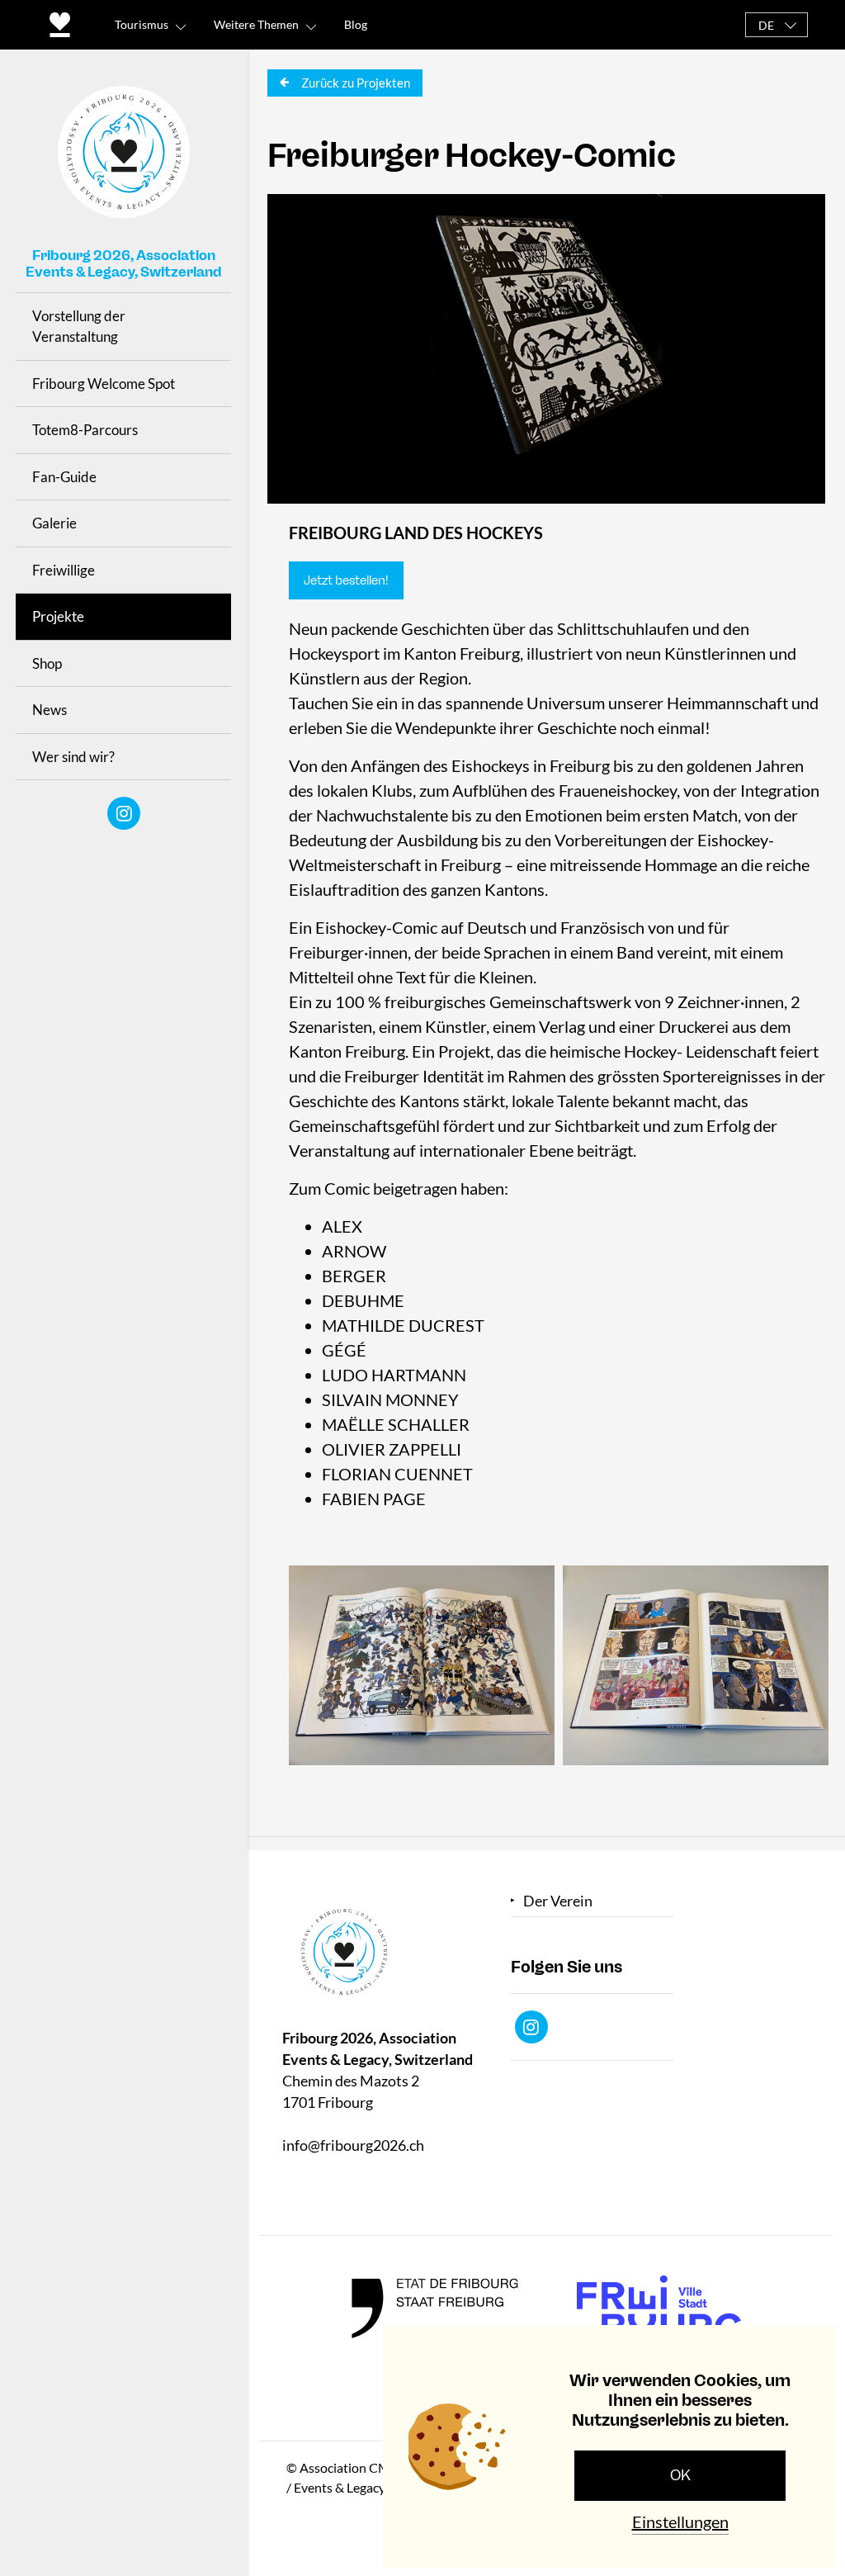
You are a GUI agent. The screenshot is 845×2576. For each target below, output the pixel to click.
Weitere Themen (256, 24)
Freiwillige (64, 570)
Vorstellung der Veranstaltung (79, 327)
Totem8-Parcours (85, 430)
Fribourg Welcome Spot (104, 384)
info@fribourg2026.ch (353, 2145)
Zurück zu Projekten (354, 83)
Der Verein (558, 1901)
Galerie (54, 523)
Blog (356, 24)
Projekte (58, 616)
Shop (47, 663)
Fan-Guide (64, 477)
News (50, 710)
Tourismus (142, 24)
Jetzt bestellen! (346, 580)
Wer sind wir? (73, 757)
